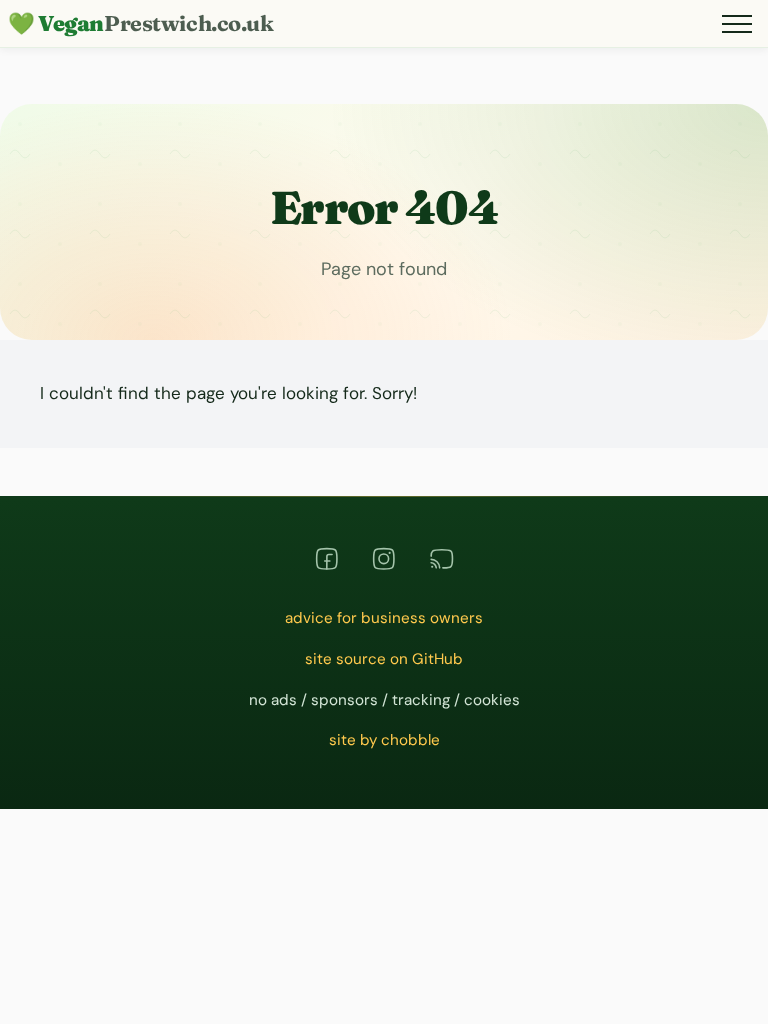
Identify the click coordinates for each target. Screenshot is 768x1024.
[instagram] (384, 559)
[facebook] (327, 559)
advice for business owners (384, 618)
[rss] (442, 559)
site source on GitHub (384, 659)
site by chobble (384, 740)
